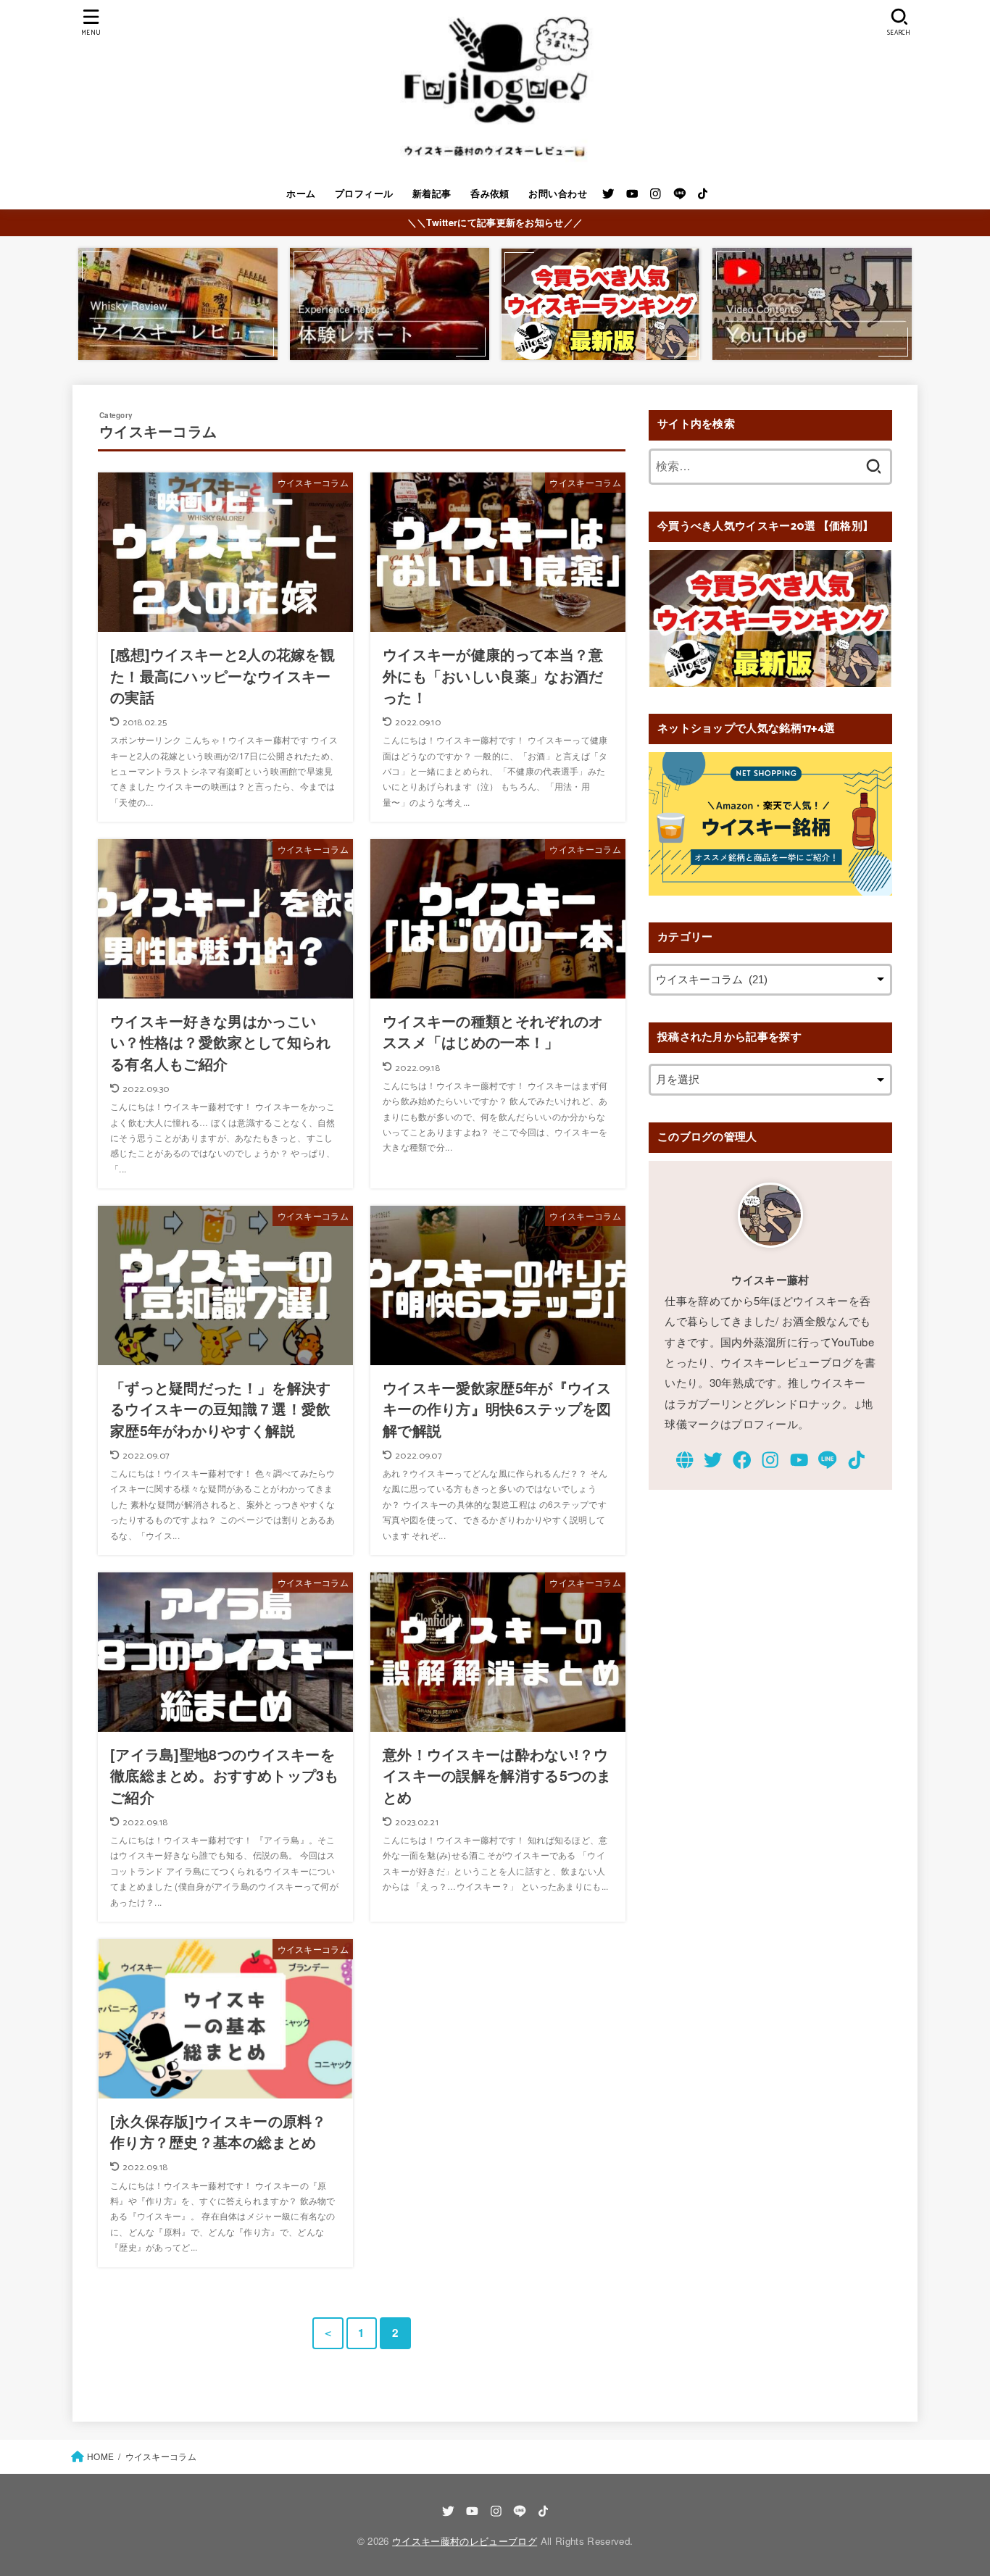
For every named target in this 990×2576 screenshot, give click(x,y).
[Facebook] (742, 1460)
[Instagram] (656, 194)
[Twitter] (608, 194)
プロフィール (364, 193)
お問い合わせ (558, 193)
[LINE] (680, 194)
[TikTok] (703, 194)
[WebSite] (685, 1460)
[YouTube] (632, 194)
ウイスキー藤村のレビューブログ (465, 2541)
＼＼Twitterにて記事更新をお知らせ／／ (495, 222)
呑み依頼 (490, 193)
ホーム (301, 193)
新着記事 (432, 193)
